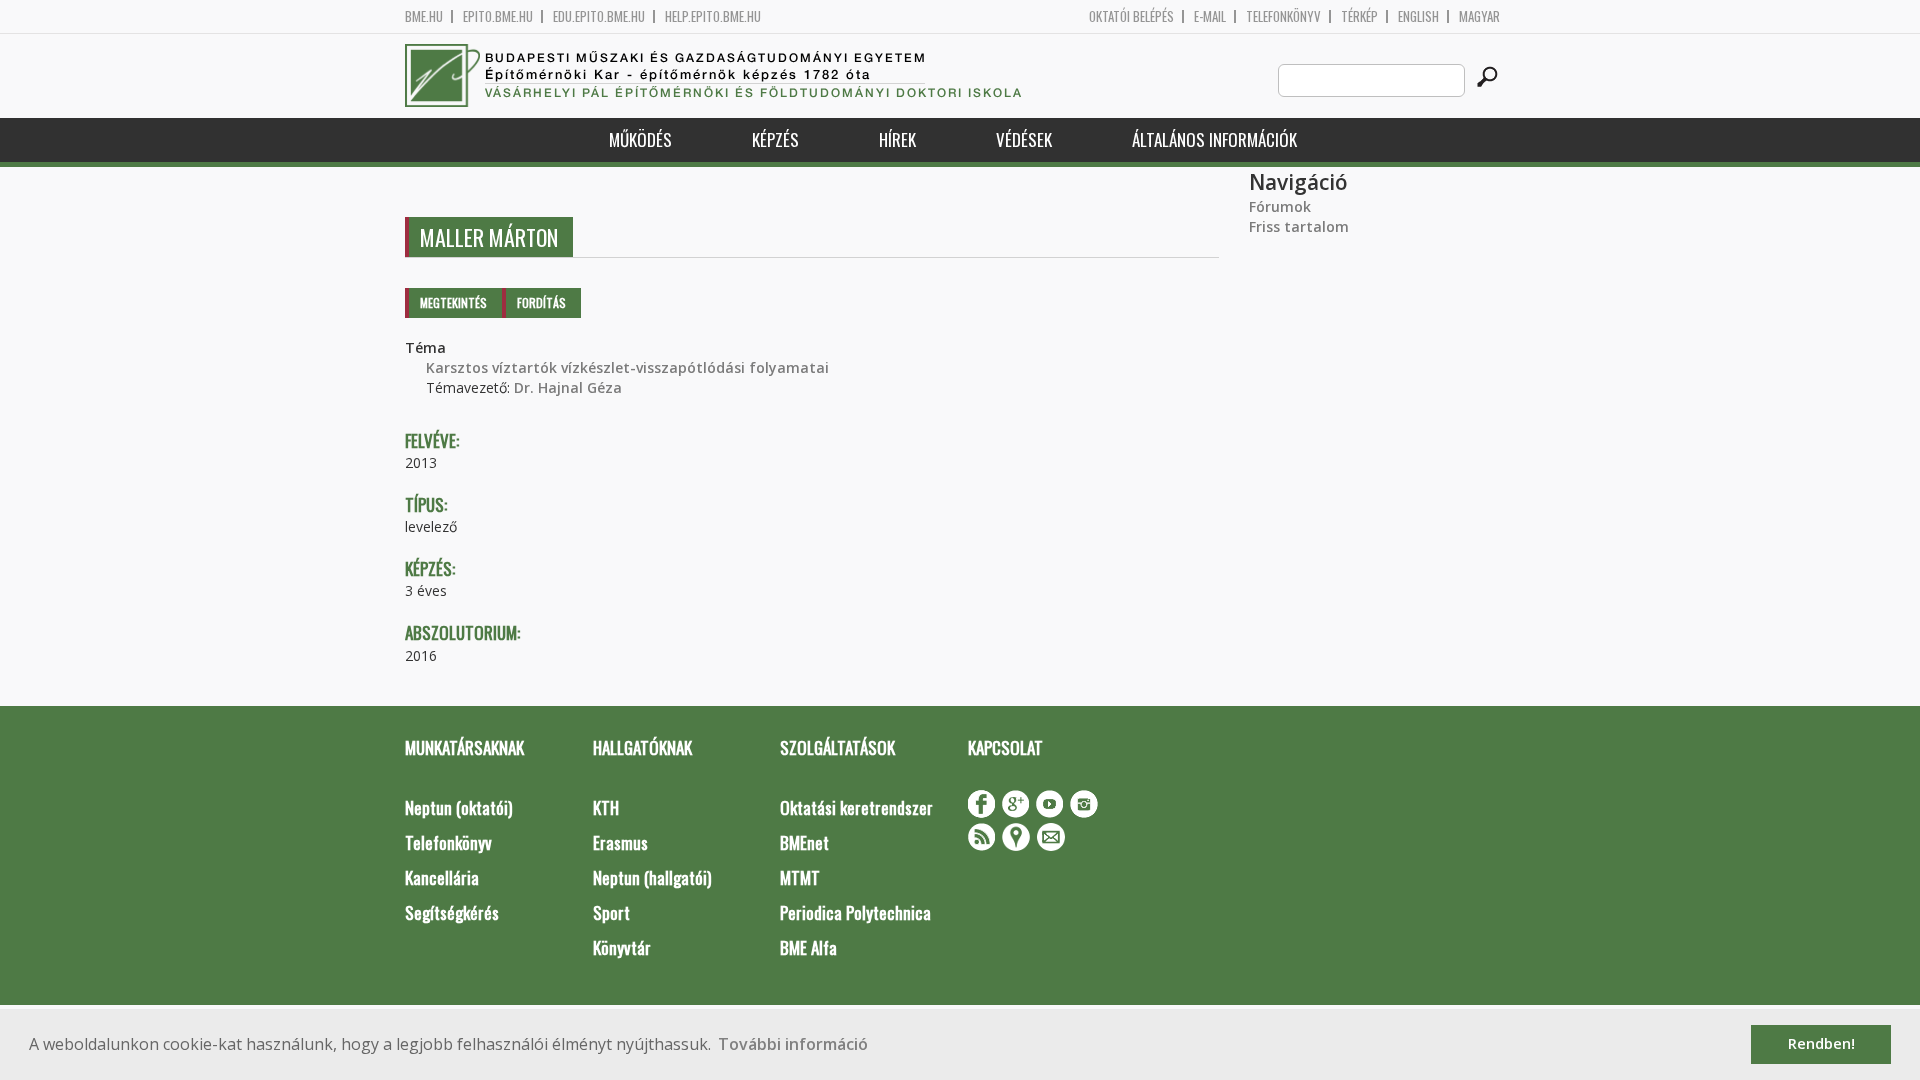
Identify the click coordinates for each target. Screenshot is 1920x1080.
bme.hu (424, 16)
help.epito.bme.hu (713, 16)
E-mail (1210, 16)
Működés (640, 139)
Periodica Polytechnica (855, 912)
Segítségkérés (452, 912)
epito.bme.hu (498, 16)
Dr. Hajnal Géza (568, 387)
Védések (1024, 139)
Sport (611, 912)
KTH (606, 807)
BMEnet (804, 842)
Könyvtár (622, 947)
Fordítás (541, 302)
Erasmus (620, 842)
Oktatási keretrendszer (856, 807)
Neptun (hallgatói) (652, 877)
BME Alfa (808, 947)
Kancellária (442, 877)
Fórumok (1280, 206)
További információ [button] (793, 1044)
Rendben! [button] (1821, 1043)
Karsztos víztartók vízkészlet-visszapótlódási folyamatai (627, 367)
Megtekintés (453, 302)
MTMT (800, 877)
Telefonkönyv (1283, 16)
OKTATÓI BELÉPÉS (1131, 16)
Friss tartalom (1299, 226)
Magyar (1479, 16)
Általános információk (1214, 139)
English (1418, 16)
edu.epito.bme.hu (599, 16)
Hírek (897, 139)
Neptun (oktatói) (458, 807)
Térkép (1359, 16)
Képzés (775, 139)
